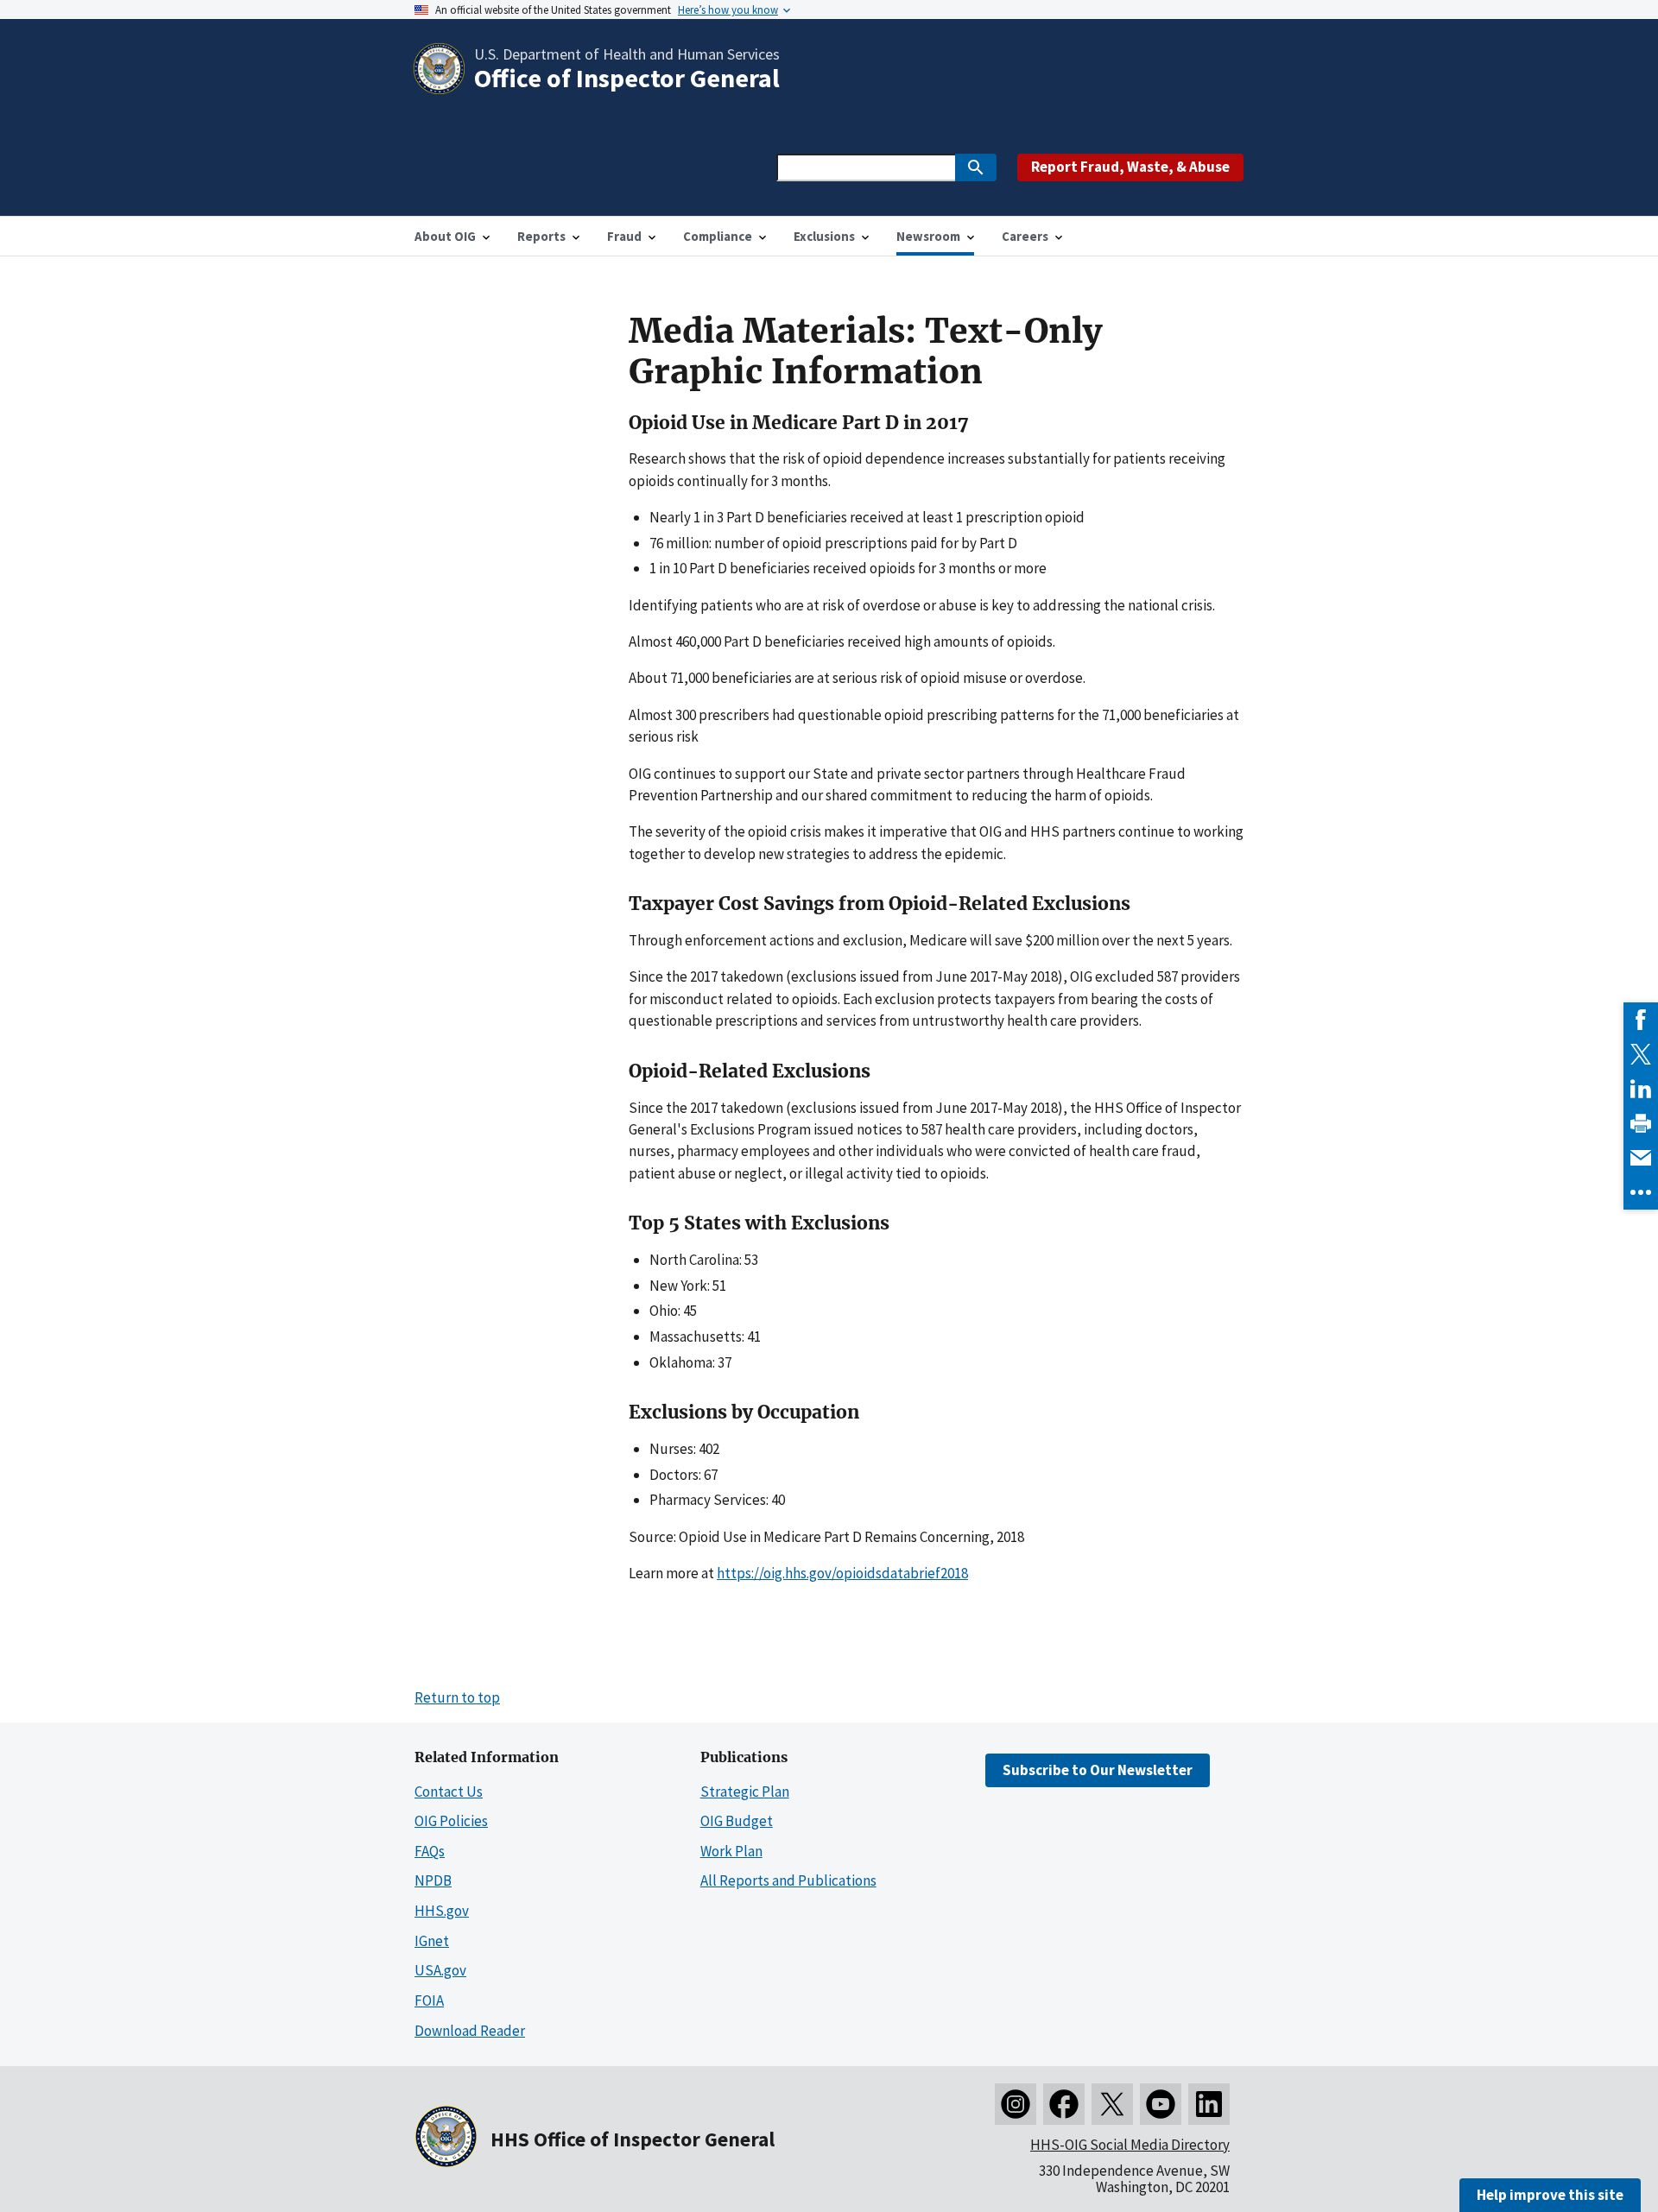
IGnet (432, 1941)
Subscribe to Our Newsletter (1098, 1770)
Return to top (457, 1697)
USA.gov (440, 1970)
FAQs (430, 1851)
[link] (1641, 1020)
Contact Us (449, 1792)
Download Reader (470, 2031)
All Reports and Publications (788, 1880)
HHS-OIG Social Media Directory (1130, 2145)
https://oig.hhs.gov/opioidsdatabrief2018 (842, 1573)
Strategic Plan (745, 1792)
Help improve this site (1550, 2195)
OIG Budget (737, 1821)
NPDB (433, 1880)
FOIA (429, 2000)
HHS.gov (442, 1911)
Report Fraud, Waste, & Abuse (1130, 167)
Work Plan (731, 1851)
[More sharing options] (1641, 1192)
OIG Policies (451, 1821)
